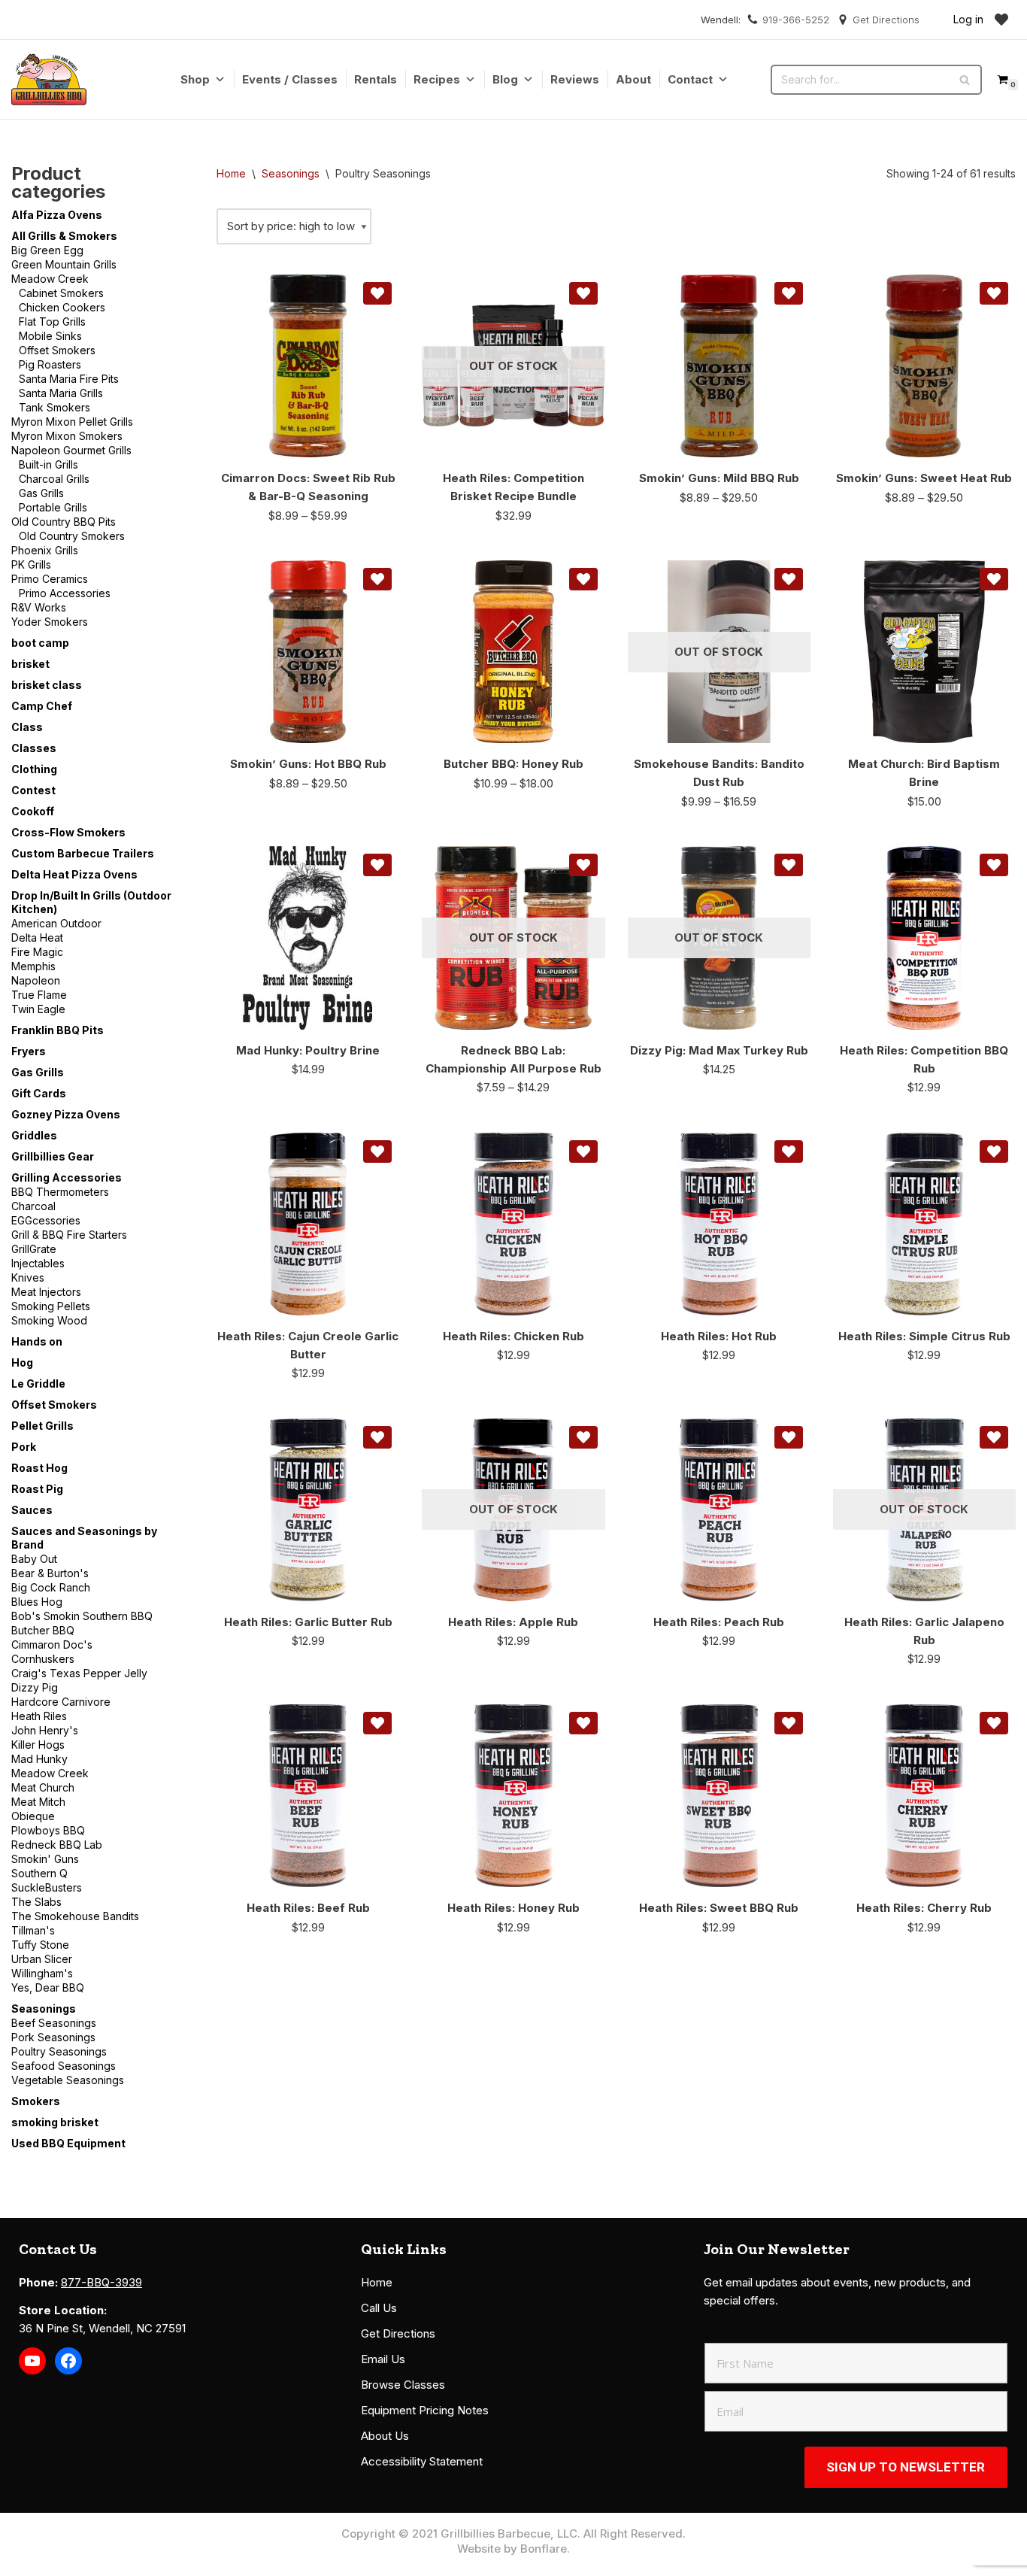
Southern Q (39, 1873)
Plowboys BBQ (48, 1830)
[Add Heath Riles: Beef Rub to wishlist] (377, 1723)
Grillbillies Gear (53, 1156)
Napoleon (36, 980)
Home (231, 173)
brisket (30, 664)
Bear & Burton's (50, 1573)
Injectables (38, 1263)
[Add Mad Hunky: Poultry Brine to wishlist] (377, 865)
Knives (28, 1277)
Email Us (383, 2359)
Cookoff (33, 811)
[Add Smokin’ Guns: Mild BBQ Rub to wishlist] (789, 293)
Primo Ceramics (50, 579)
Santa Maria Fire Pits (69, 379)
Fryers (29, 1051)
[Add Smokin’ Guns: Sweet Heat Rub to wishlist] (994, 293)
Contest (33, 790)
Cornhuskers (43, 1659)
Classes (34, 748)
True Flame (39, 995)
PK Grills (31, 564)
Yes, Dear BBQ (48, 1987)
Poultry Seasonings (59, 2051)
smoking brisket (55, 2122)
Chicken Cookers (62, 307)
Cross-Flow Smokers (68, 832)
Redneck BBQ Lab (57, 1845)
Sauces (32, 1510)
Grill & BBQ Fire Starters (69, 1235)
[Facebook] (68, 2361)
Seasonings (44, 2009)
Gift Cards (39, 1093)
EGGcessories (46, 1220)
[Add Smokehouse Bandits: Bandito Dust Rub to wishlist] (789, 579)
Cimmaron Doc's (52, 1645)
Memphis (33, 966)
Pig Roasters (50, 364)
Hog (22, 1362)
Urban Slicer (42, 1959)
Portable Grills (53, 507)
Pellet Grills (42, 1426)
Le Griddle (38, 1384)
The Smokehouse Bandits (75, 1916)
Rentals (376, 79)
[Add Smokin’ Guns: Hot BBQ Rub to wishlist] (377, 579)
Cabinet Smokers (61, 293)
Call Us (379, 2308)
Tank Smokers (55, 407)
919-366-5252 (796, 20)
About (633, 79)
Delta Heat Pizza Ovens (74, 874)
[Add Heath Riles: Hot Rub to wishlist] (789, 1151)
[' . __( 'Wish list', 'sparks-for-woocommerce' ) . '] (1001, 20)
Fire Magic (37, 952)
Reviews (575, 79)
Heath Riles (39, 1716)
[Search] (965, 80)
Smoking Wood (49, 1320)
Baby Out (34, 1559)
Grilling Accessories (67, 1177)
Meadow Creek (50, 279)
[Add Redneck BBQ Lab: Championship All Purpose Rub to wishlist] (583, 865)
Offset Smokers (57, 350)
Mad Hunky (39, 1759)
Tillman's (33, 1930)
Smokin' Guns (45, 1859)
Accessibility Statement (422, 2461)
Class (27, 727)
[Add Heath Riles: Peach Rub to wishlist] (789, 1437)
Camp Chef (42, 706)
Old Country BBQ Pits (64, 522)
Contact (690, 79)
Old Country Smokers (72, 536)
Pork (24, 1447)
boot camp (40, 643)
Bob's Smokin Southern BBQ (82, 1616)
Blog (505, 79)
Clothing (34, 769)
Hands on (37, 1341)
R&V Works (39, 607)
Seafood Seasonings (64, 2066)
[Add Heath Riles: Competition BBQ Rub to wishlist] (994, 865)
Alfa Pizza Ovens (57, 215)
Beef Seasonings (54, 2023)
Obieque (33, 1816)
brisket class (47, 685)
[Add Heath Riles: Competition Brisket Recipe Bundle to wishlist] (583, 293)
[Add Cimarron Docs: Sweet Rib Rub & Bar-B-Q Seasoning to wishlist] (377, 293)
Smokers (36, 2101)
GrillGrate (34, 1249)
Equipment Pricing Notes (425, 2410)
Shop (195, 79)
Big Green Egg (47, 250)
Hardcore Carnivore (61, 1702)
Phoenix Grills (45, 550)
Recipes (437, 79)
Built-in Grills (48, 464)
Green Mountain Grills (64, 264)
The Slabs (36, 1902)
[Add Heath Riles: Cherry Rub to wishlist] (994, 1723)
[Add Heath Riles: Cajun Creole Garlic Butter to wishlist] (377, 1151)
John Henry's (45, 1730)
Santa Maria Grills (61, 393)
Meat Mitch (38, 1802)
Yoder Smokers (50, 622)
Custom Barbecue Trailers (83, 853)
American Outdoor (56, 923)
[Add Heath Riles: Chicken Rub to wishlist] (583, 1151)
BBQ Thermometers (60, 1192)
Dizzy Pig (35, 1687)
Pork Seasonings (53, 2037)
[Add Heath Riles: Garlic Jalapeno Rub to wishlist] (994, 1437)
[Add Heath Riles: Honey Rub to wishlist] (583, 1723)
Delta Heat (37, 938)
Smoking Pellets (51, 1306)
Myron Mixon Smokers (67, 436)
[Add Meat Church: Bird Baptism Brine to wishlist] (994, 579)
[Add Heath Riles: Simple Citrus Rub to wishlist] (994, 1151)
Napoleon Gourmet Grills (71, 450)
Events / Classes (290, 79)
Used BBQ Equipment (68, 2143)
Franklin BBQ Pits (58, 1030)
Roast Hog (39, 1468)
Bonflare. (545, 2549)
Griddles (34, 1135)
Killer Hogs (38, 1745)
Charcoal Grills (54, 479)
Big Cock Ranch (51, 1587)
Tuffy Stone (40, 1945)
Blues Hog (37, 1602)
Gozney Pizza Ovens (66, 1114)
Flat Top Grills (52, 322)
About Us (385, 2436)
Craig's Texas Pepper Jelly (79, 1673)
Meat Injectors (46, 1292)
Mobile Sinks (50, 336)
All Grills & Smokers (64, 236)
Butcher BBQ (43, 1630)
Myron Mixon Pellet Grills (72, 422)
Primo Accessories (65, 593)
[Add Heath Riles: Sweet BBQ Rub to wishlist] (789, 1723)
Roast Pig (37, 1489)
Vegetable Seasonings (68, 2080)
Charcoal (33, 1206)
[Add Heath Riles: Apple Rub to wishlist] (583, 1437)
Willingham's (42, 1973)
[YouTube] (32, 2361)
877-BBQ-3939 (101, 2282)
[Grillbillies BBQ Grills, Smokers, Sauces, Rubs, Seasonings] (49, 79)
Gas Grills (41, 493)
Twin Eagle (38, 1009)
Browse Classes (403, 2385)
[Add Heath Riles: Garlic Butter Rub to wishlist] (377, 1437)
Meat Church (43, 1787)
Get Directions (886, 20)
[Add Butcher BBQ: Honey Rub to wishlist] (583, 579)
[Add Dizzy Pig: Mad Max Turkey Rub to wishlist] (789, 865)
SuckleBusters (47, 1887)
